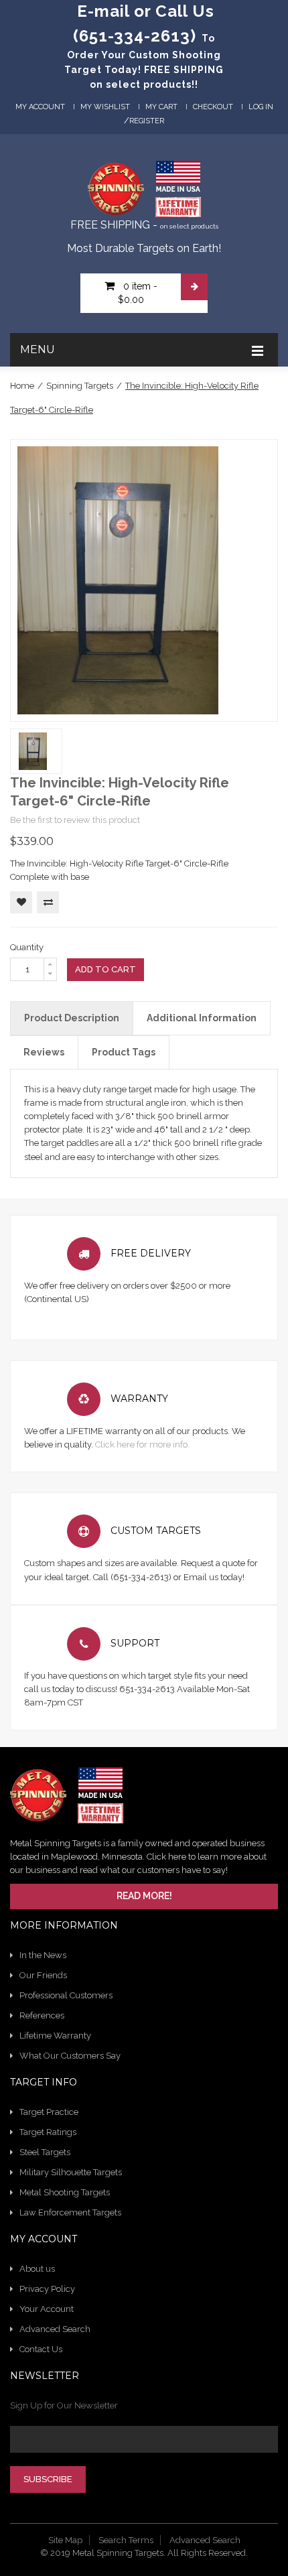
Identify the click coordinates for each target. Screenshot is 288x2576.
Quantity (27, 947)
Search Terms (126, 2540)
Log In (261, 107)
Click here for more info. (142, 1444)
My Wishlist (105, 107)
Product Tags (124, 1052)
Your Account (47, 2309)
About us (37, 2269)
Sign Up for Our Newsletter (64, 2405)
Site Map (65, 2540)
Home (22, 386)
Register (147, 121)
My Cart (161, 107)
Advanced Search (55, 2329)
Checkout (213, 107)
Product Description (72, 1018)
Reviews (44, 1052)
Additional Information (202, 1018)
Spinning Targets (80, 386)
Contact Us (41, 2349)
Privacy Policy (47, 2289)
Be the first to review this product (75, 820)
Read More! (144, 1896)
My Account (40, 107)
